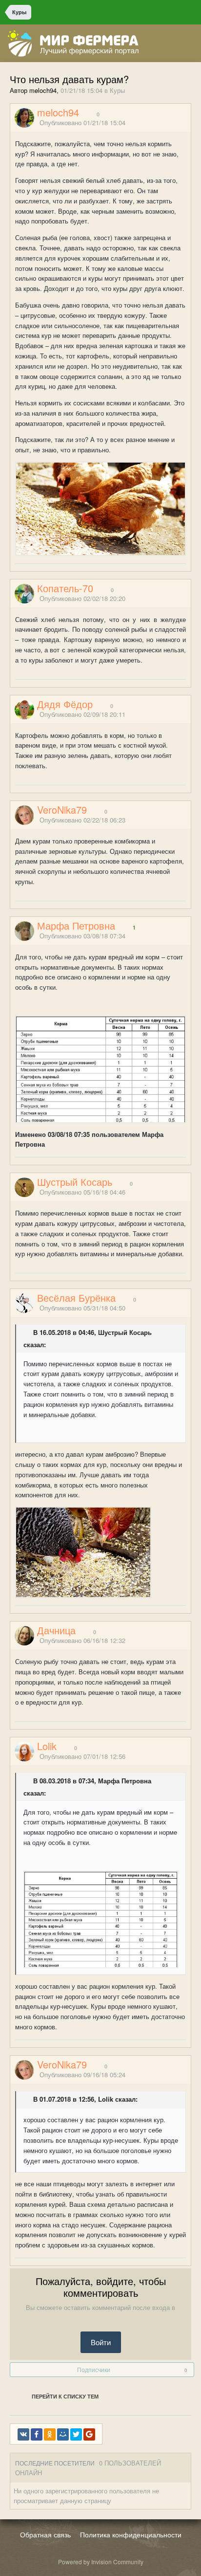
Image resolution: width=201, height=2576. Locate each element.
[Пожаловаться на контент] (176, 123)
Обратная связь (45, 2534)
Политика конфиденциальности (131, 2534)
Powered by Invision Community (101, 2562)
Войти (101, 2342)
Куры (117, 90)
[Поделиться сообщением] (188, 123)
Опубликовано (82, 122)
